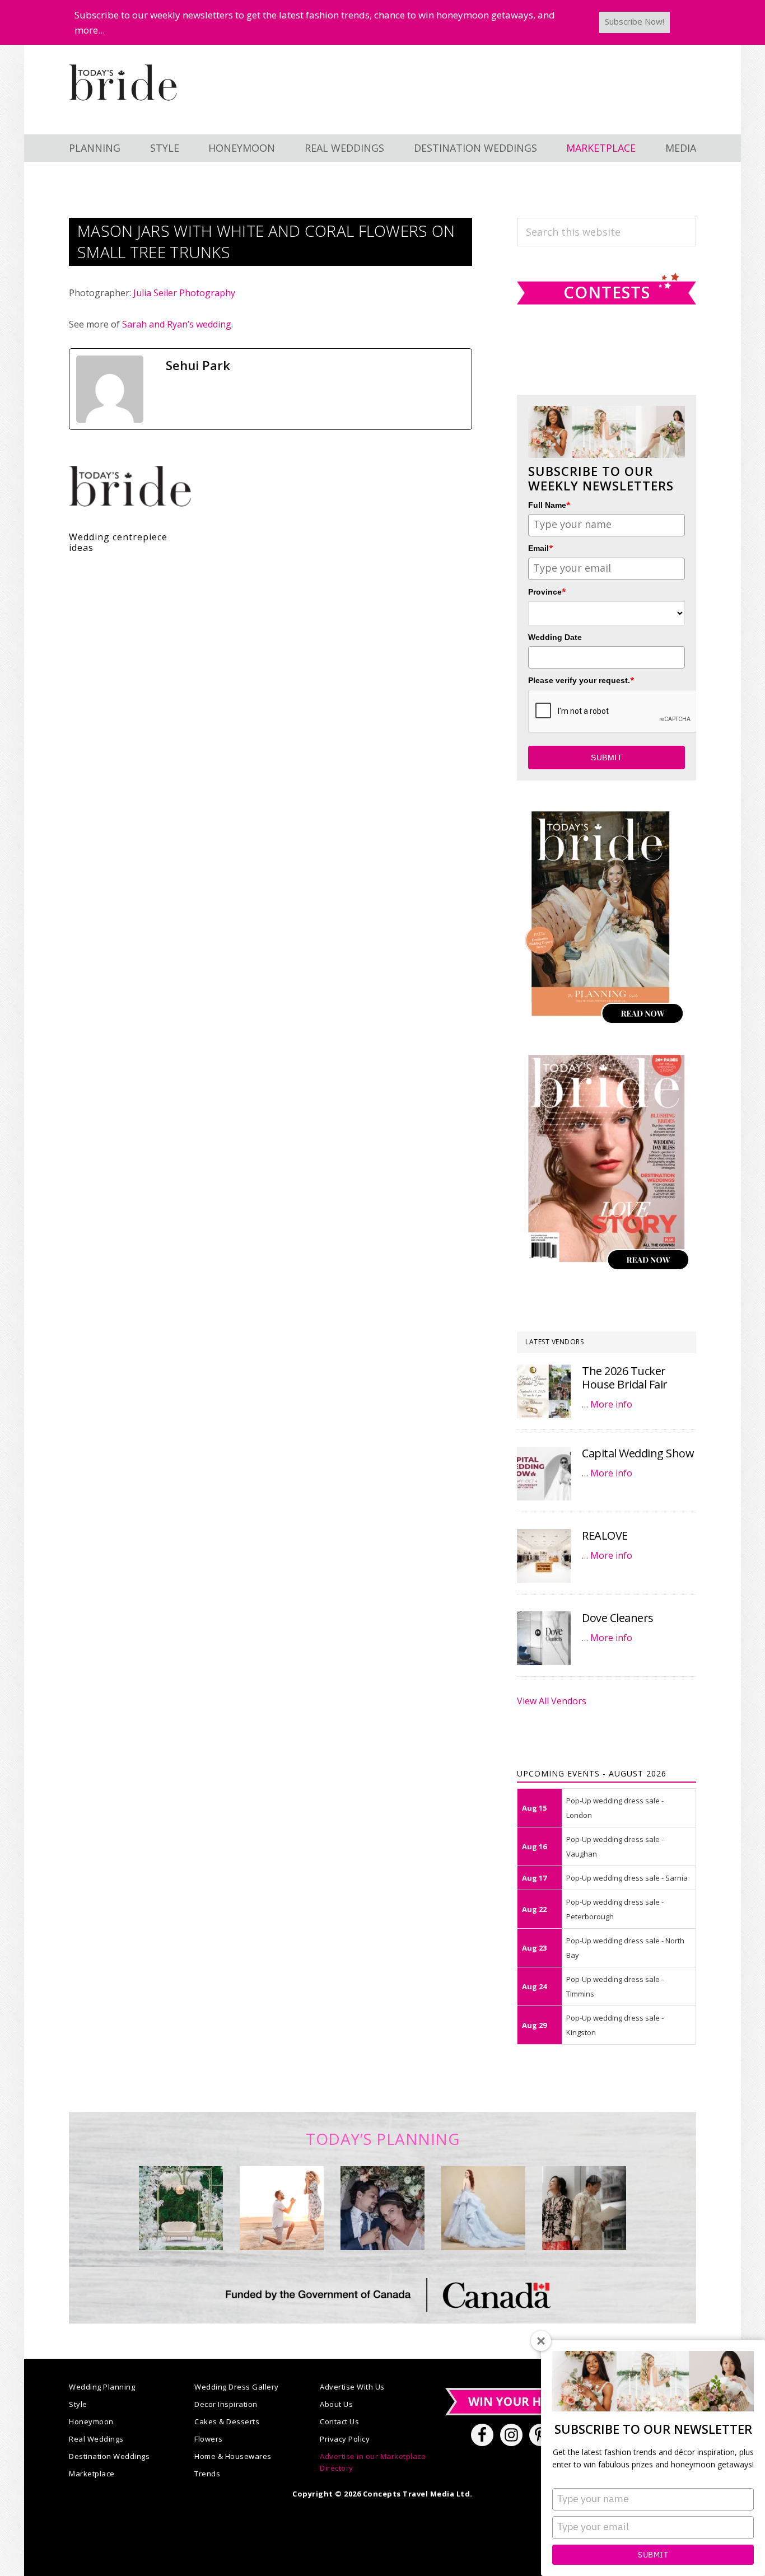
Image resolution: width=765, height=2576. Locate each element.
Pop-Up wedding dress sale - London (615, 1808)
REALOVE (605, 1535)
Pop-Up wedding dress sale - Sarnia (627, 1878)
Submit (653, 2555)
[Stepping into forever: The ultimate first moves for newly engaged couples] (282, 2208)
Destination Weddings (109, 2456)
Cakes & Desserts (227, 2421)
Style (78, 2404)
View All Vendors (552, 1701)
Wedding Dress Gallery (237, 2387)
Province (547, 592)
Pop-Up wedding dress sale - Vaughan (615, 1846)
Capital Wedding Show (638, 1453)
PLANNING (95, 148)
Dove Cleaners (618, 1618)
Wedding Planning (102, 2387)
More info (611, 1404)
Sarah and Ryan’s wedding (177, 324)
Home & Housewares (233, 2456)
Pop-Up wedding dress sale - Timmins (615, 1986)
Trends (207, 2474)
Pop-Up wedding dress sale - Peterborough (615, 1909)
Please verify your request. (581, 680)
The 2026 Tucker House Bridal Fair (625, 1378)
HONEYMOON (242, 148)
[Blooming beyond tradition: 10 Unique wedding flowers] (382, 2208)
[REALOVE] (544, 1556)
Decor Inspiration (226, 2404)
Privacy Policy (345, 2439)
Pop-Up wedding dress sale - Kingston (615, 2025)
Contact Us (339, 2421)
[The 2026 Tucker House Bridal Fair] (544, 1391)
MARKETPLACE (601, 148)
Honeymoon (91, 2421)
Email (541, 548)
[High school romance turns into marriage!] (584, 2208)
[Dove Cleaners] (544, 1638)
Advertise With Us (352, 2387)
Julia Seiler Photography (184, 293)
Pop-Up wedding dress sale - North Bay (625, 1948)
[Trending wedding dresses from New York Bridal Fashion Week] (483, 2208)
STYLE (165, 148)
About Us (336, 2404)
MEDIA (681, 148)
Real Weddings (96, 2439)
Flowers (209, 2439)
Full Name (549, 505)
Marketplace (92, 2474)
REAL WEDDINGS (344, 148)
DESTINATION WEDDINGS (475, 148)
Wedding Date (555, 637)
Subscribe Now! (635, 21)
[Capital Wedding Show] (544, 1474)
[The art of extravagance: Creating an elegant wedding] (181, 2208)
